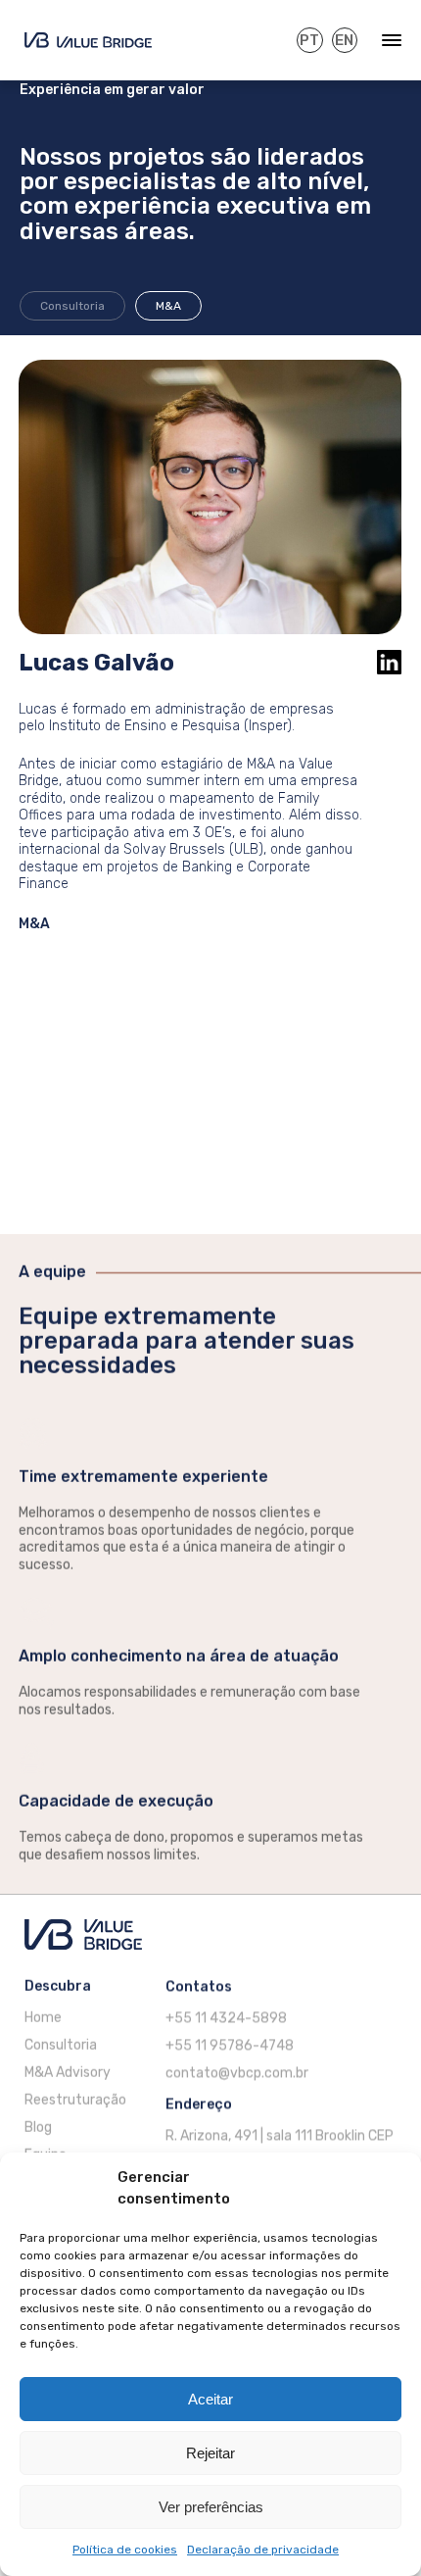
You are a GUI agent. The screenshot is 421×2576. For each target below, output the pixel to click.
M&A (168, 306)
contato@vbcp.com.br (237, 2073)
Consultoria (72, 306)
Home (43, 2018)
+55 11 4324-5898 (226, 2018)
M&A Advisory (68, 2073)
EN (344, 40)
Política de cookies (125, 2550)
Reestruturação (75, 2100)
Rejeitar (210, 2453)
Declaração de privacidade (263, 2550)
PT (309, 40)
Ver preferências (211, 2507)
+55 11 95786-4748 (230, 2045)
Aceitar (210, 2399)
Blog (38, 2128)
